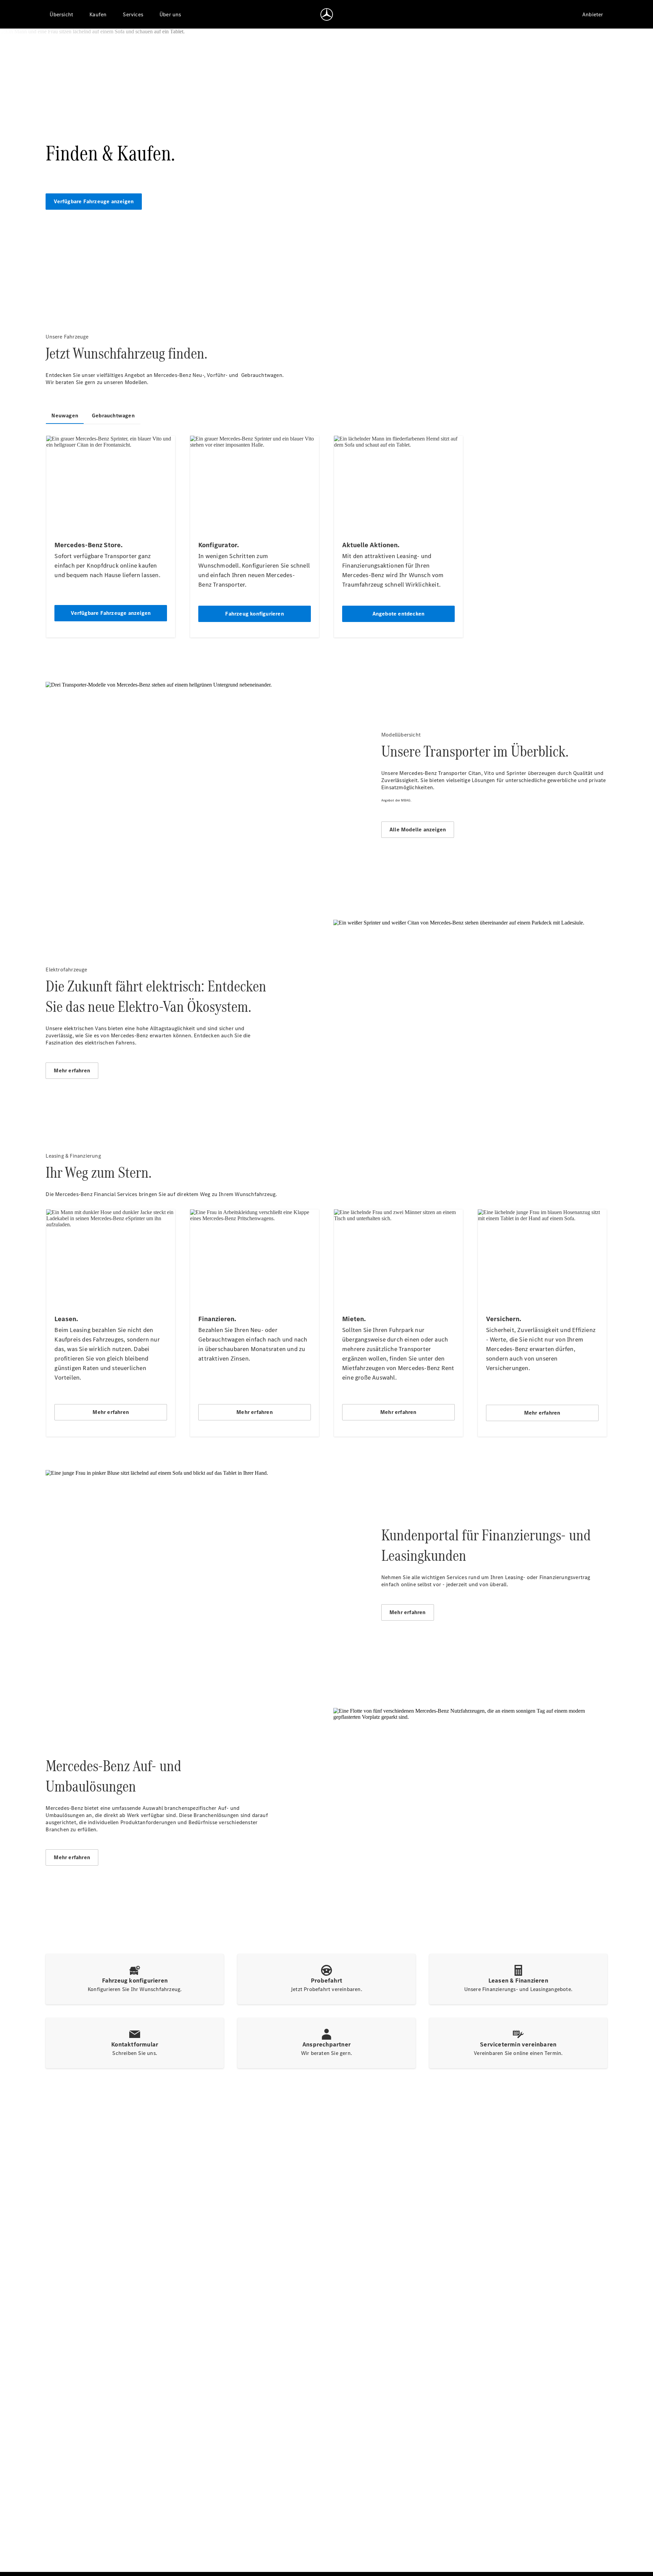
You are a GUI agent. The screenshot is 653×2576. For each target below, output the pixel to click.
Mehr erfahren (72, 1070)
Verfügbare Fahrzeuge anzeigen (94, 201)
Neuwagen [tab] (65, 416)
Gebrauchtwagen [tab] (113, 416)
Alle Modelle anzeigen (418, 829)
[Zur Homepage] (327, 14)
